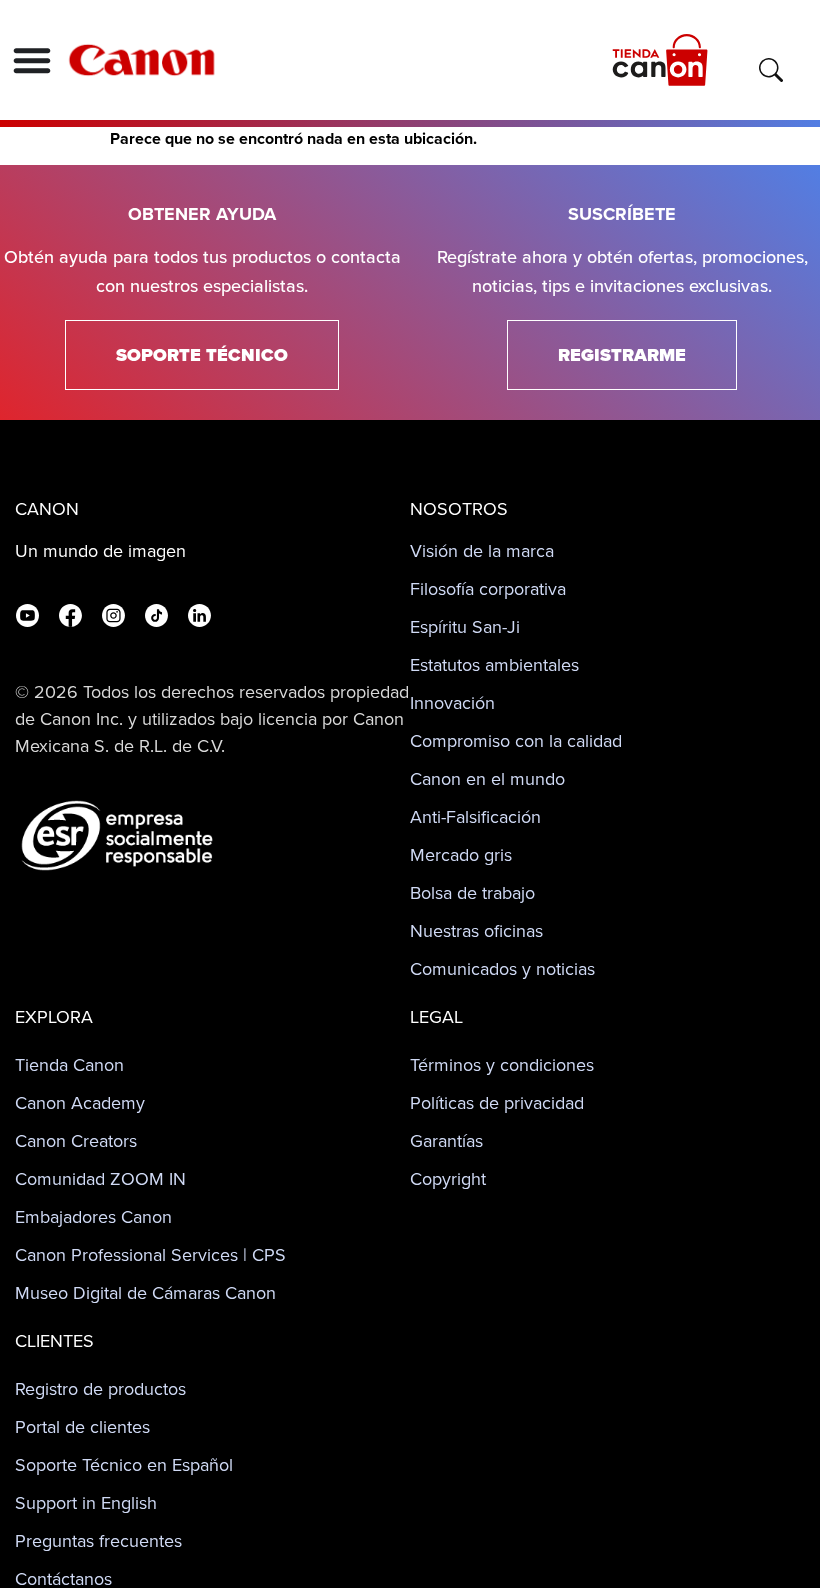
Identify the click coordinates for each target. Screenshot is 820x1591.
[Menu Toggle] (32, 60)
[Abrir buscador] (771, 70)
